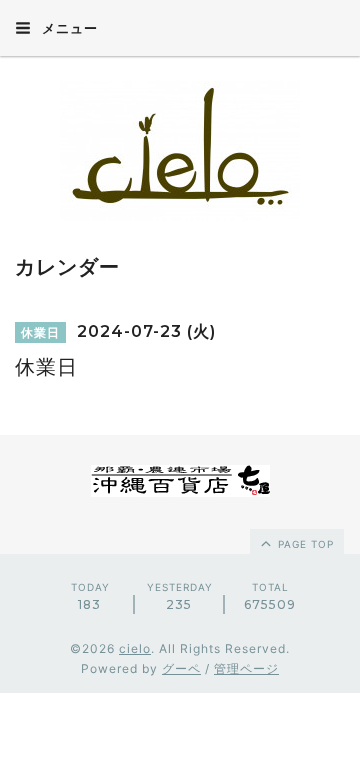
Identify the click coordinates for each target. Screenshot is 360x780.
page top (304, 544)
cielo (135, 648)
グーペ (181, 668)
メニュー (68, 28)
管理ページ (246, 668)
